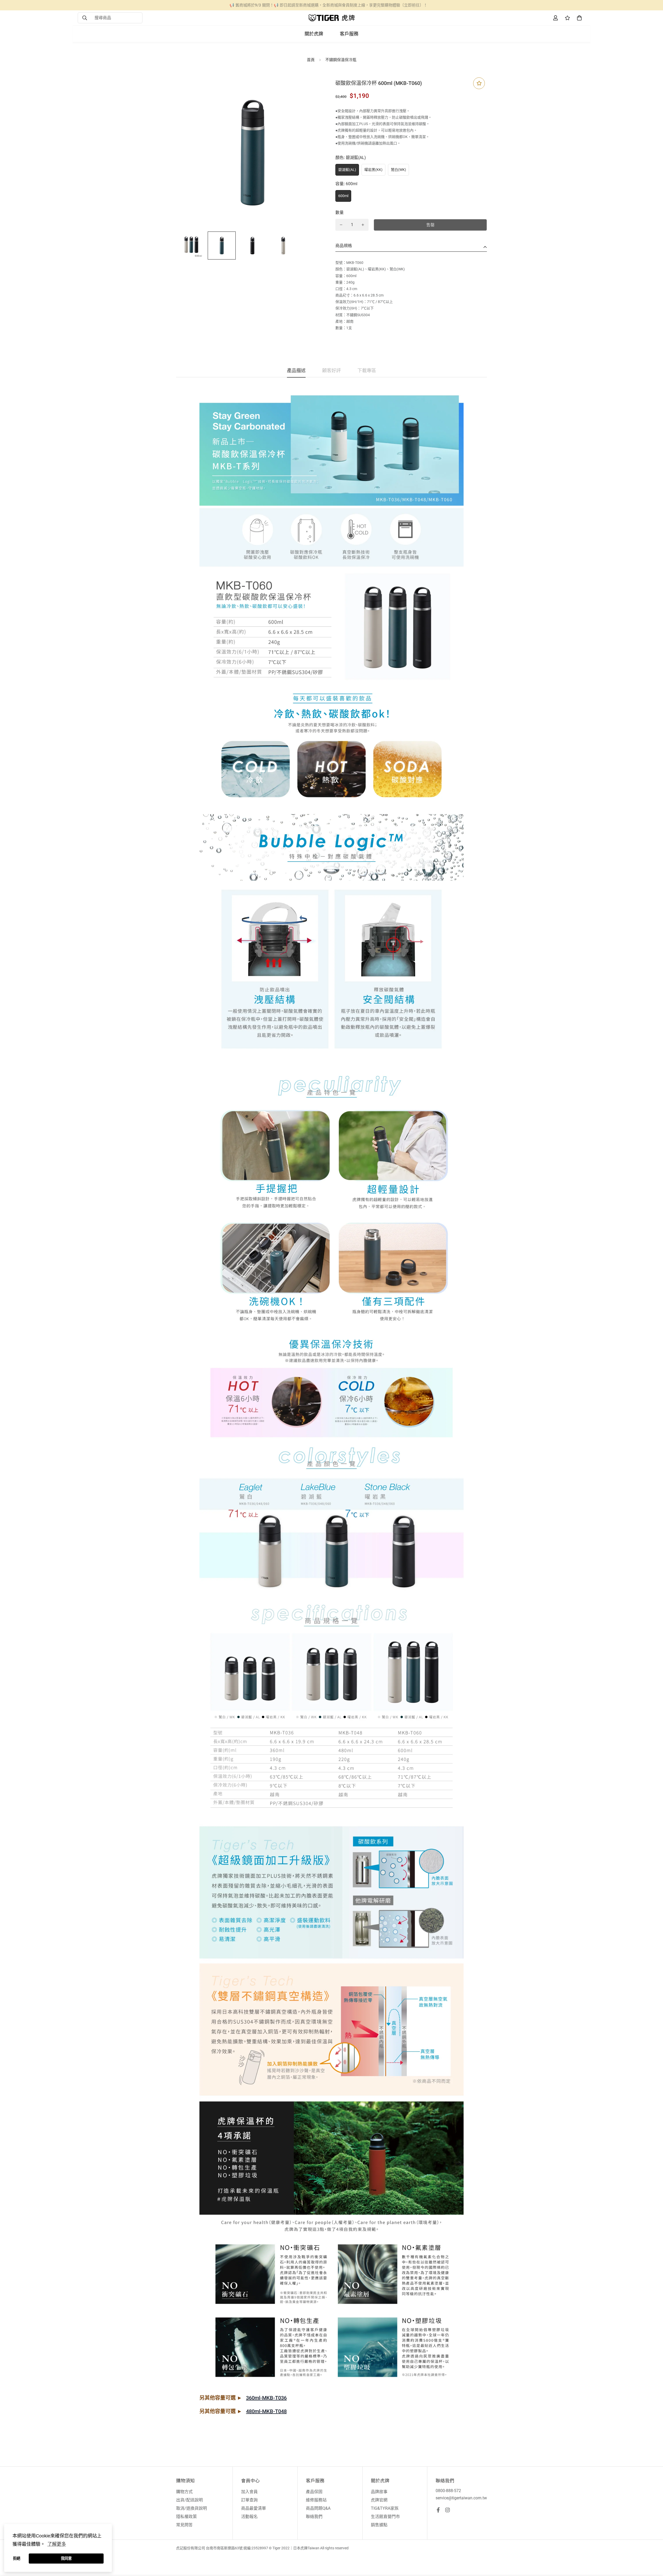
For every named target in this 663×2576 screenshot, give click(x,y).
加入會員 (249, 2492)
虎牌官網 (379, 2500)
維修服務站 (316, 2500)
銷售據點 (379, 2525)
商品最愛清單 (254, 2508)
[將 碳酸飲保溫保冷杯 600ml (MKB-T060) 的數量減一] (341, 225)
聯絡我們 (314, 2517)
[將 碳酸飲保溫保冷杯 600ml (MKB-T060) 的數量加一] (363, 225)
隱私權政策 (186, 2517)
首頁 (311, 60)
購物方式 (184, 2492)
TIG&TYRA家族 (385, 2508)
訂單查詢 (249, 2500)
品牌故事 (379, 2492)
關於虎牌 (314, 34)
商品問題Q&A (318, 2508)
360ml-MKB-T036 (266, 2398)
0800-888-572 (448, 2491)
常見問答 (184, 2525)
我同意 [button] (66, 2558)
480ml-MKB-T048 (266, 2411)
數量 (340, 212)
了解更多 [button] (57, 2544)
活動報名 (249, 2517)
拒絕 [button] (17, 2558)
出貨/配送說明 (189, 2500)
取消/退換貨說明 (192, 2508)
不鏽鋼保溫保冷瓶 (341, 60)
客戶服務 (349, 34)
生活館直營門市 (385, 2517)
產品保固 (314, 2492)
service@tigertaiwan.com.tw (461, 2498)
